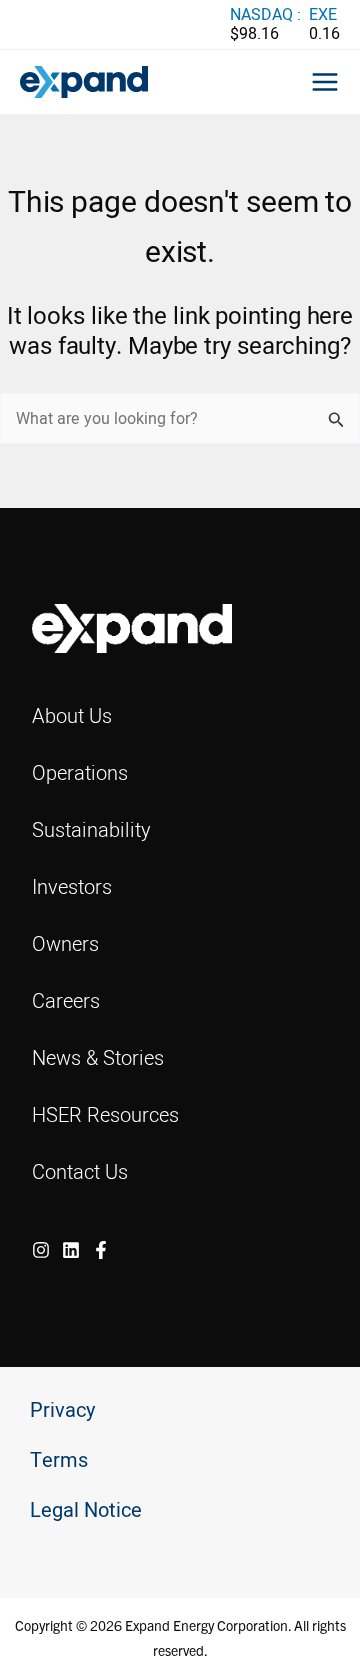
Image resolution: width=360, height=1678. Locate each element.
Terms (59, 1460)
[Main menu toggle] (325, 82)
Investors (72, 886)
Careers (66, 1000)
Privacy (62, 1410)
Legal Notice (86, 1510)
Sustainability (91, 829)
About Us (72, 715)
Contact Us (80, 1171)
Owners (65, 943)
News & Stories (98, 1057)
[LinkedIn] (71, 1250)
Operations (80, 772)
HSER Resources (105, 1114)
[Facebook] (101, 1250)
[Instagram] (41, 1250)
